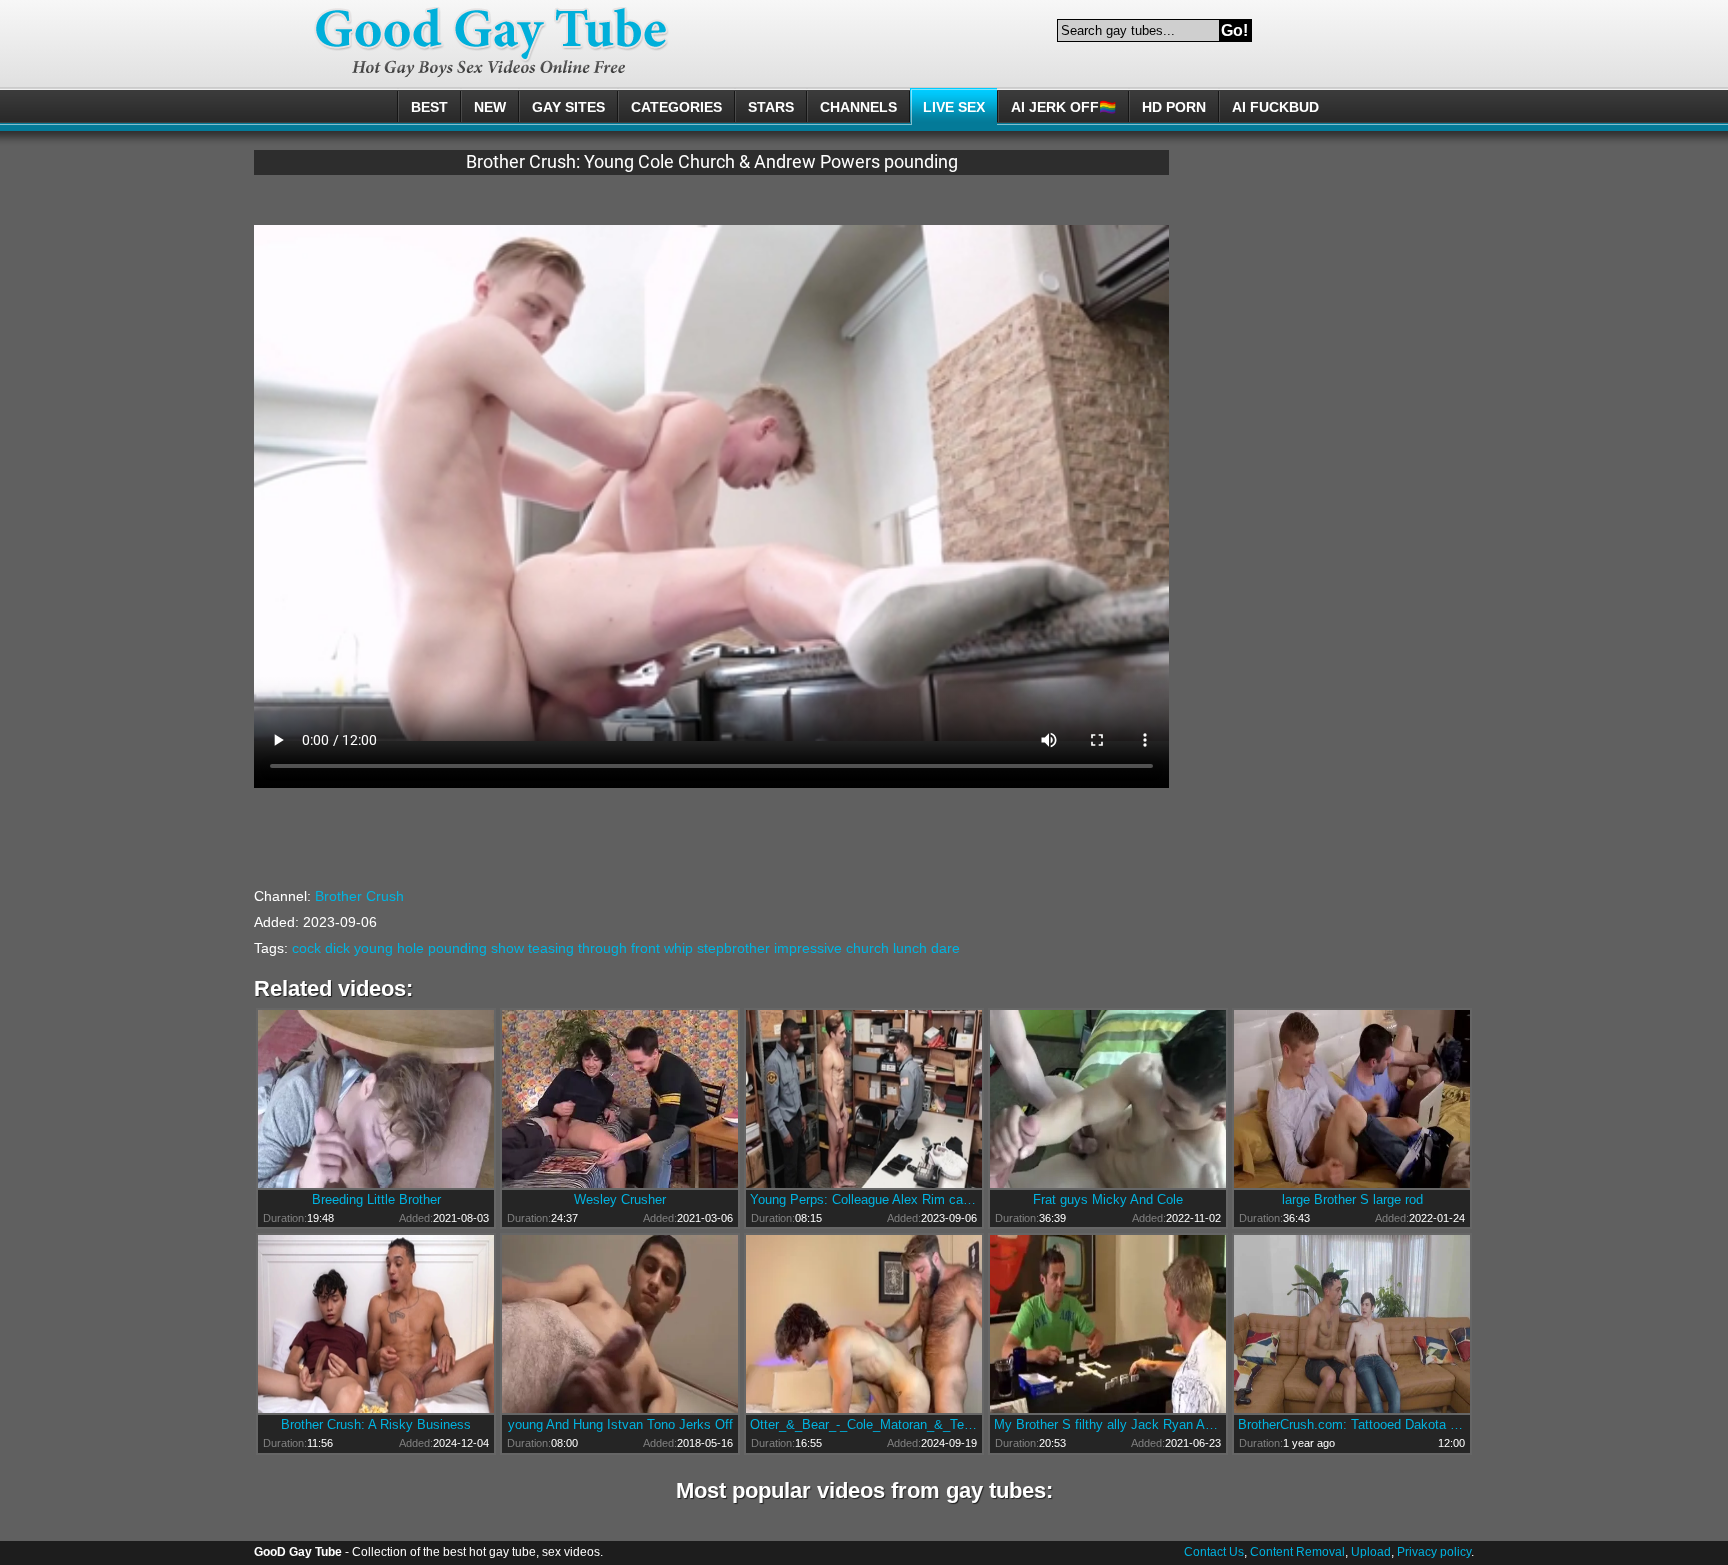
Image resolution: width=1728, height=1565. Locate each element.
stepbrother (733, 948)
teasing (551, 948)
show (507, 948)
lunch (910, 948)
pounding (457, 948)
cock (306, 948)
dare (945, 948)
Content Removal (1297, 1552)
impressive (808, 948)
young (373, 948)
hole (410, 948)
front (645, 948)
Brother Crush (359, 896)
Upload (1371, 1552)
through (602, 948)
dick (337, 948)
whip (678, 948)
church (867, 948)
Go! (1234, 30)
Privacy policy (1434, 1552)
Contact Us (1214, 1552)
